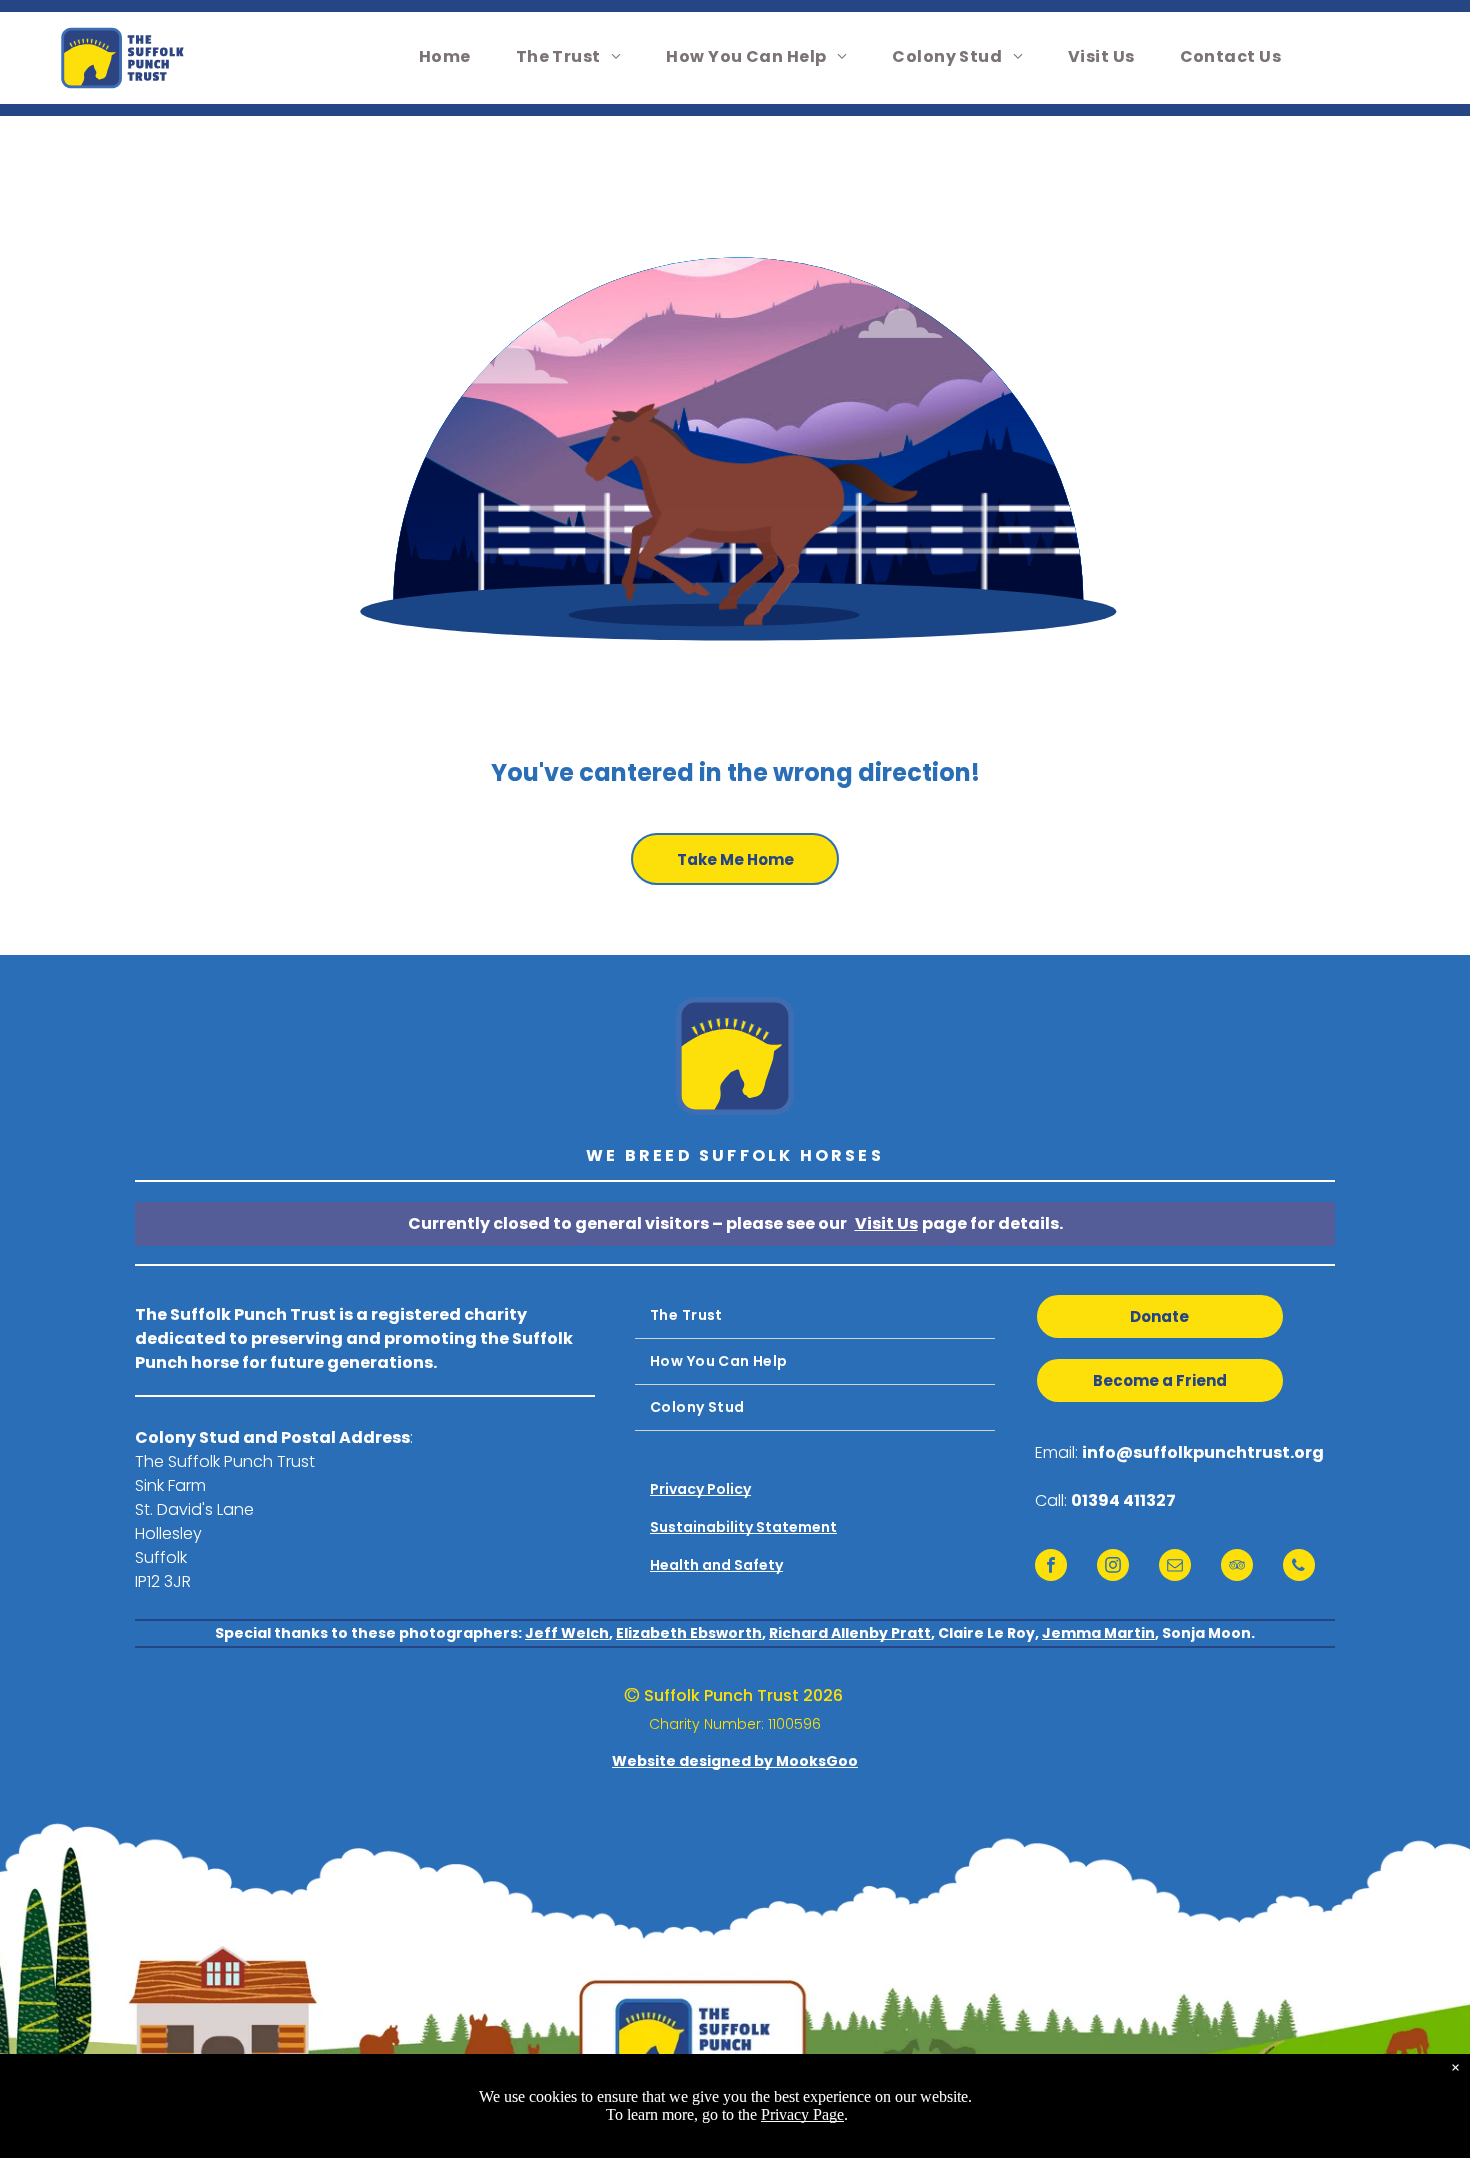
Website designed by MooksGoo (735, 1761)
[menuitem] (452, 56)
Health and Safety (716, 1565)
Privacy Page (802, 2114)
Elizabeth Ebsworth (689, 1633)
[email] (1175, 1567)
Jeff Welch (567, 1633)
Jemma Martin (1098, 1633)
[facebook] (1051, 1567)
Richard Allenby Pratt (850, 1633)
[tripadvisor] (1237, 1567)
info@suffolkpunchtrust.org (1203, 1452)
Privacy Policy (700, 1489)
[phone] (1299, 1567)
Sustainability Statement (743, 1527)
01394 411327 (1123, 1500)
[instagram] (1113, 1567)
